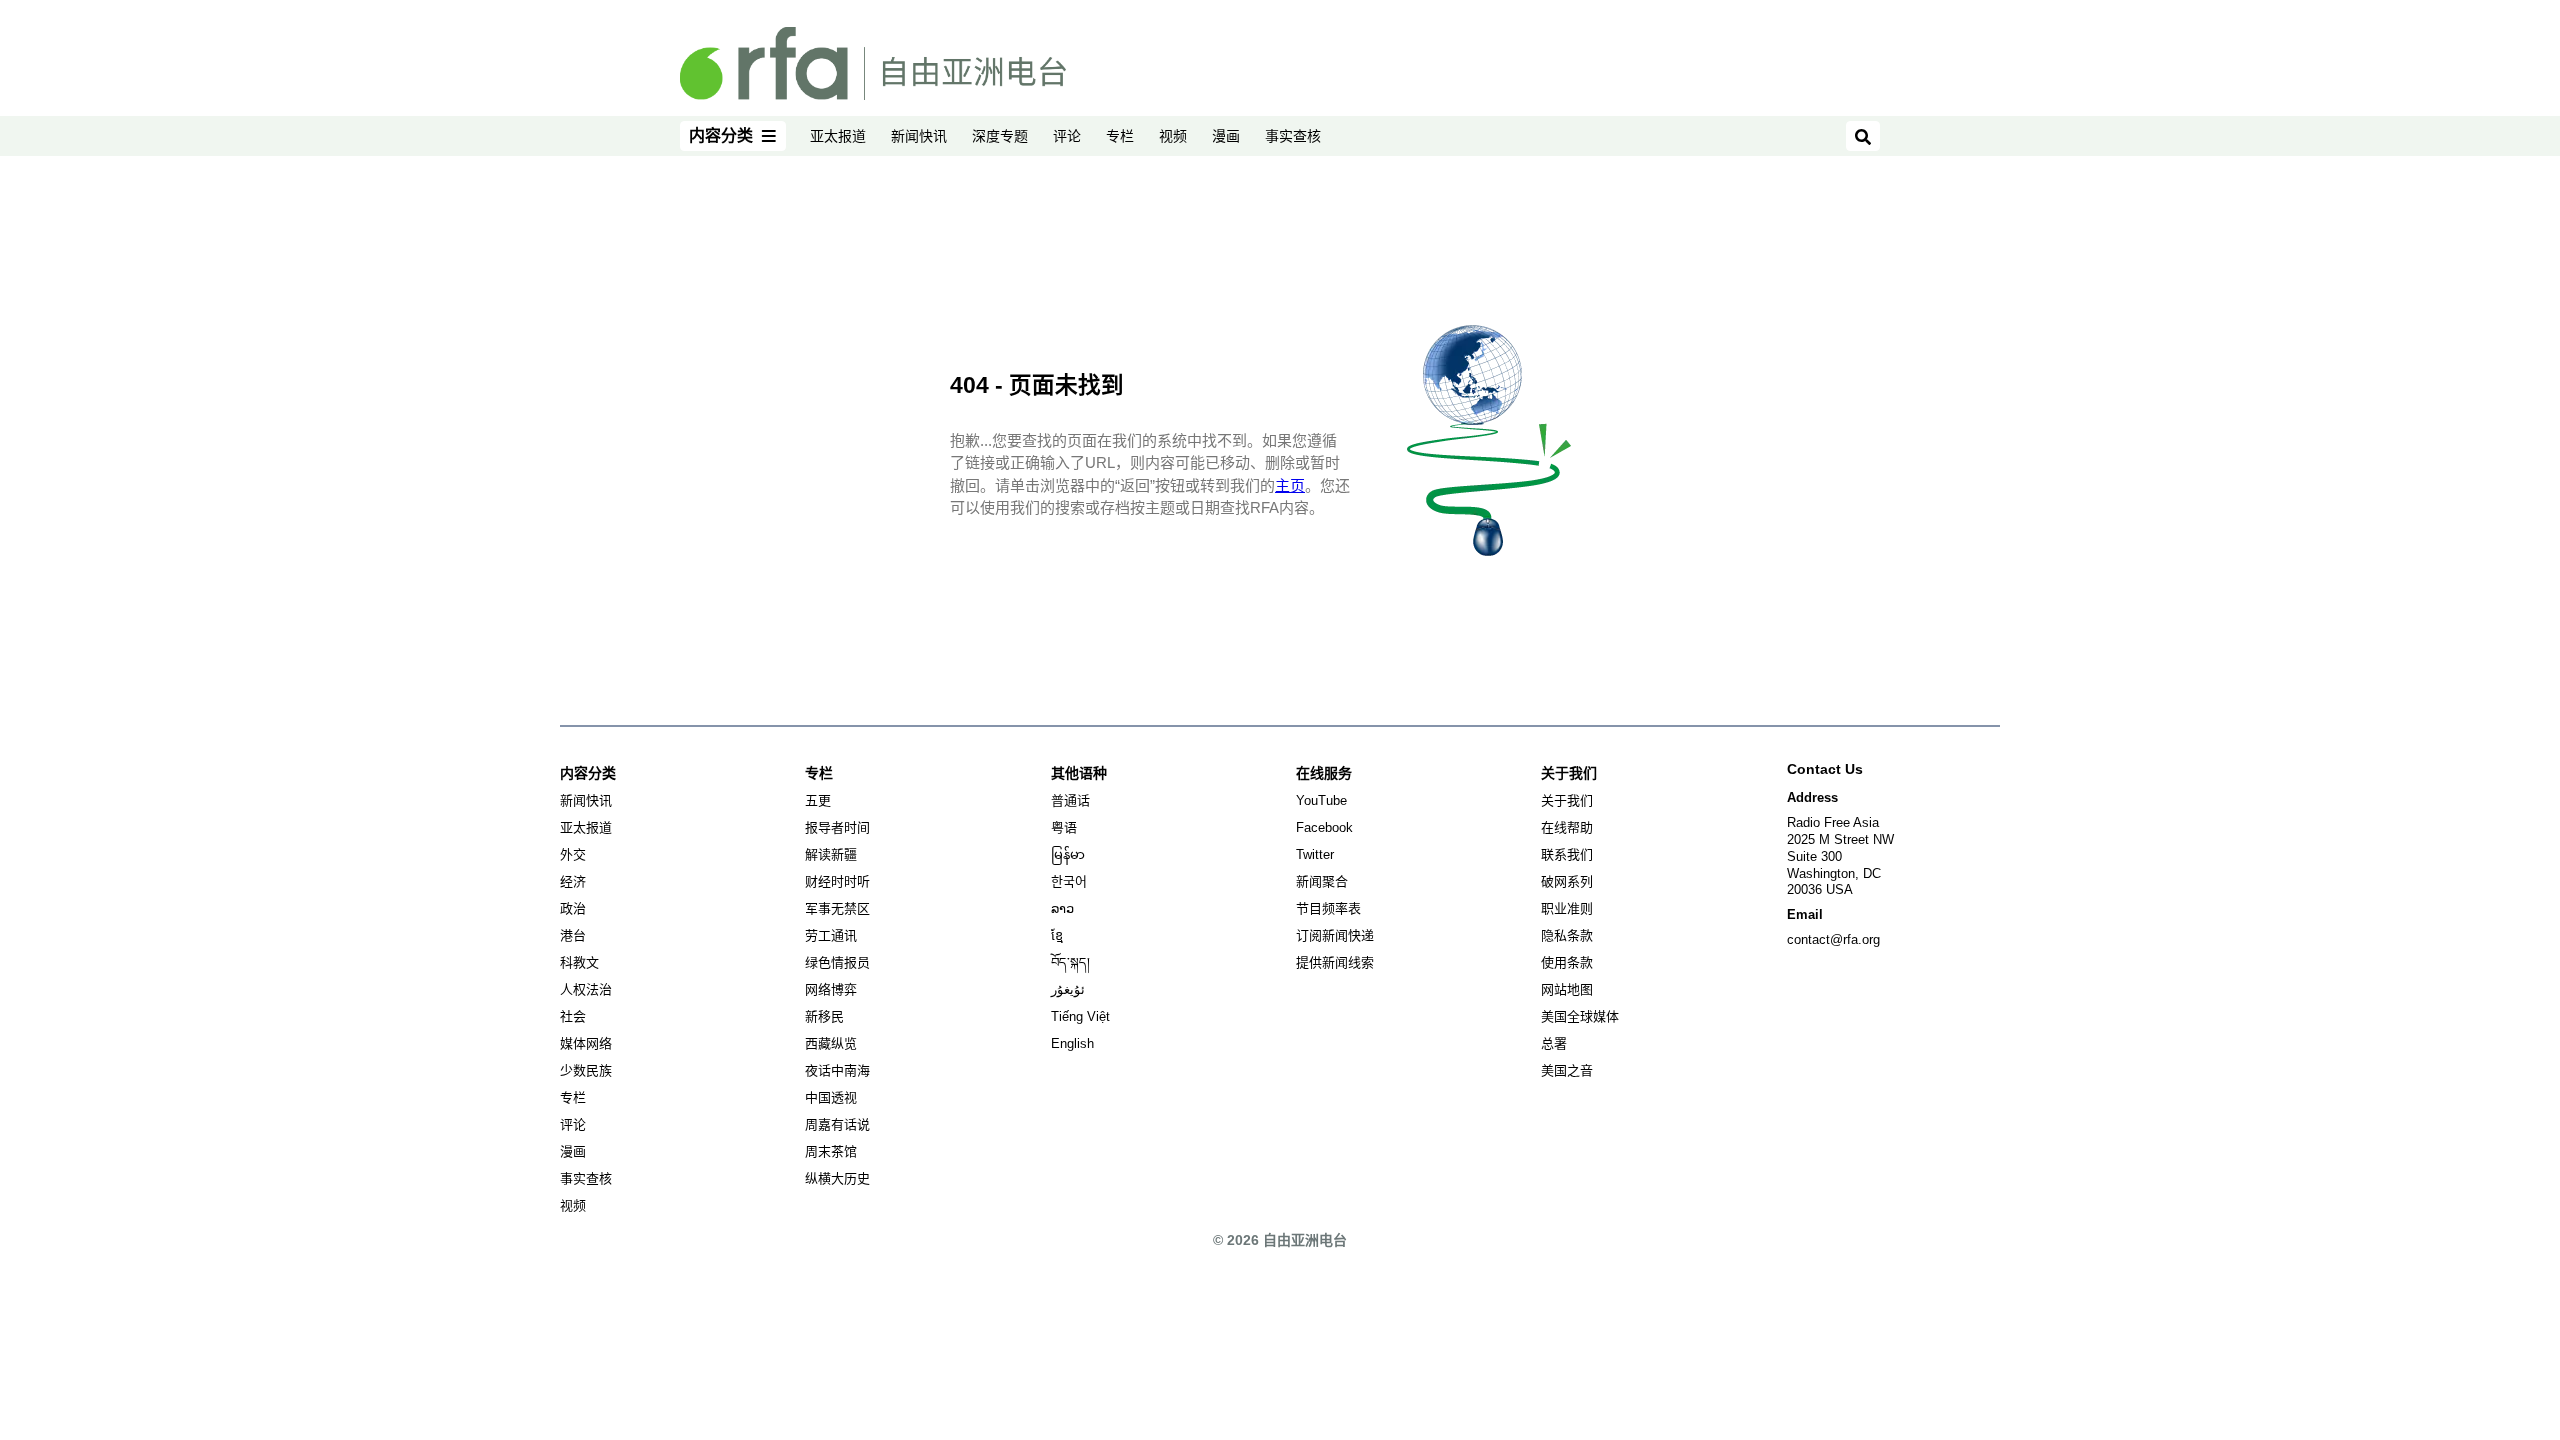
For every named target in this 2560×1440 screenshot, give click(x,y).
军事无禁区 (837, 908)
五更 (818, 800)
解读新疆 (831, 854)
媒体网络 (586, 1043)
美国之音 (1567, 1070)
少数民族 (586, 1070)
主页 (1290, 485)
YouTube (1321, 800)
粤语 (1064, 827)
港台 (573, 935)
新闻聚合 (1322, 881)
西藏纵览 (831, 1043)
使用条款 (1567, 962)
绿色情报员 (837, 962)
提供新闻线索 (1335, 962)
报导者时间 (837, 827)
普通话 (1070, 800)
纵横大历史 (837, 1178)
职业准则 (1567, 908)
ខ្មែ (1057, 935)
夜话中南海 (837, 1070)
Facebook (1324, 827)
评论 (1067, 136)
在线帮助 (1567, 827)
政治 (573, 908)
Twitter (1315, 854)
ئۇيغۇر (1068, 989)
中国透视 (831, 1097)
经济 (573, 881)
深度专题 (1000, 136)
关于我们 (1567, 800)
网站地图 (1567, 989)
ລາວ (1062, 908)
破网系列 (1567, 881)
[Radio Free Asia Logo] (873, 62)
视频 (1173, 136)
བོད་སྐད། (1070, 962)
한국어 (1069, 881)
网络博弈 (831, 989)
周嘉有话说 (837, 1124)
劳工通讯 (831, 935)
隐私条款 (1567, 935)
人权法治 (586, 989)
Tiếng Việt (1080, 1016)
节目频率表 (1328, 908)
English (1072, 1043)
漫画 (1226, 136)
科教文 (579, 962)
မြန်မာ (1068, 854)
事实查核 (1293, 136)
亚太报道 (838, 136)
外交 (573, 854)
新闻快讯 (919, 136)
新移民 (824, 1016)
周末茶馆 (831, 1151)
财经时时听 (837, 881)
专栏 (1120, 136)
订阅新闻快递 (1335, 935)
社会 (573, 1016)
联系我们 (1567, 854)
